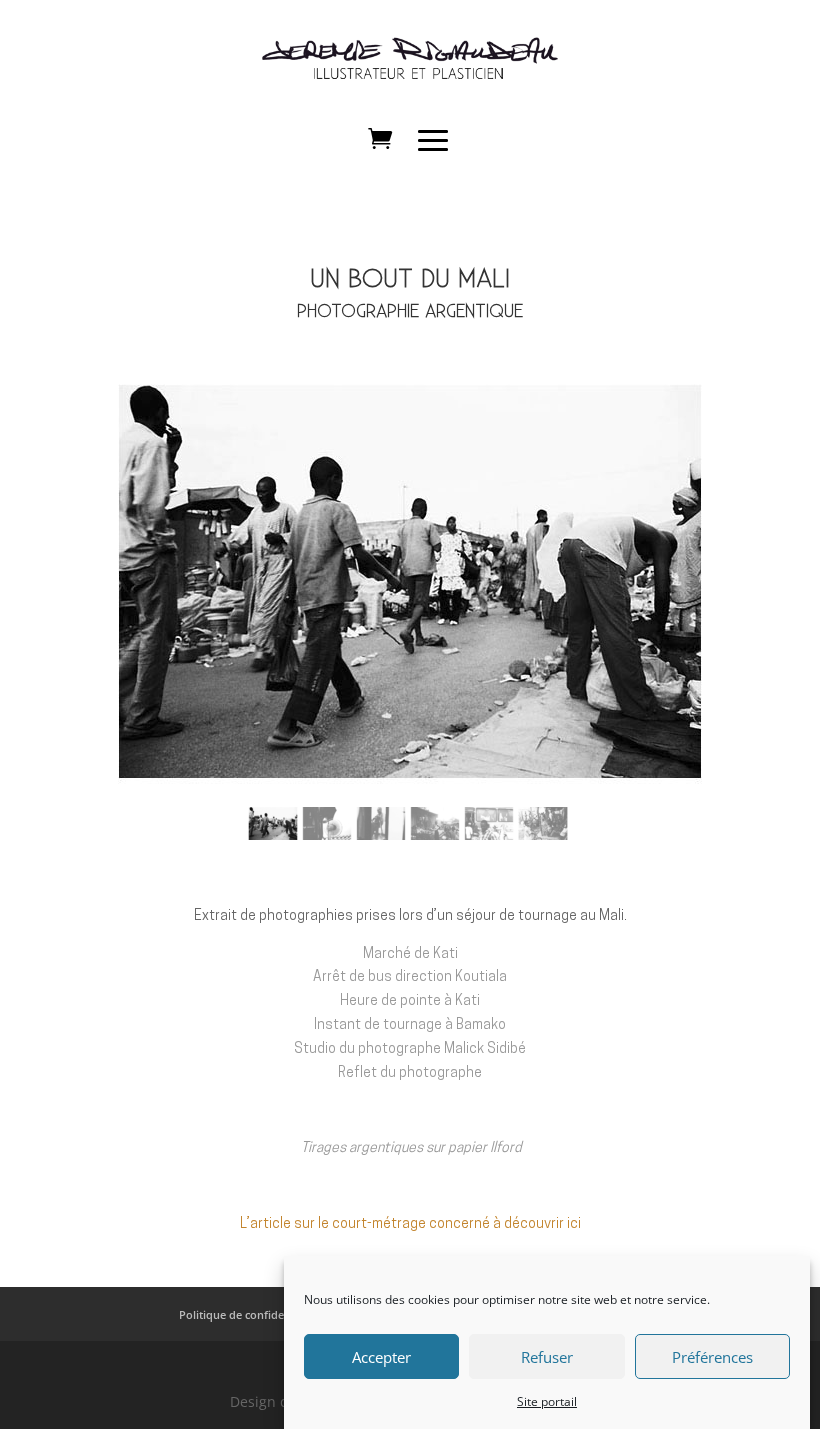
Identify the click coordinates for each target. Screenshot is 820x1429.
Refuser (547, 1357)
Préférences (712, 1357)
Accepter (381, 1357)
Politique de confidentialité (249, 1314)
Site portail (547, 1401)
